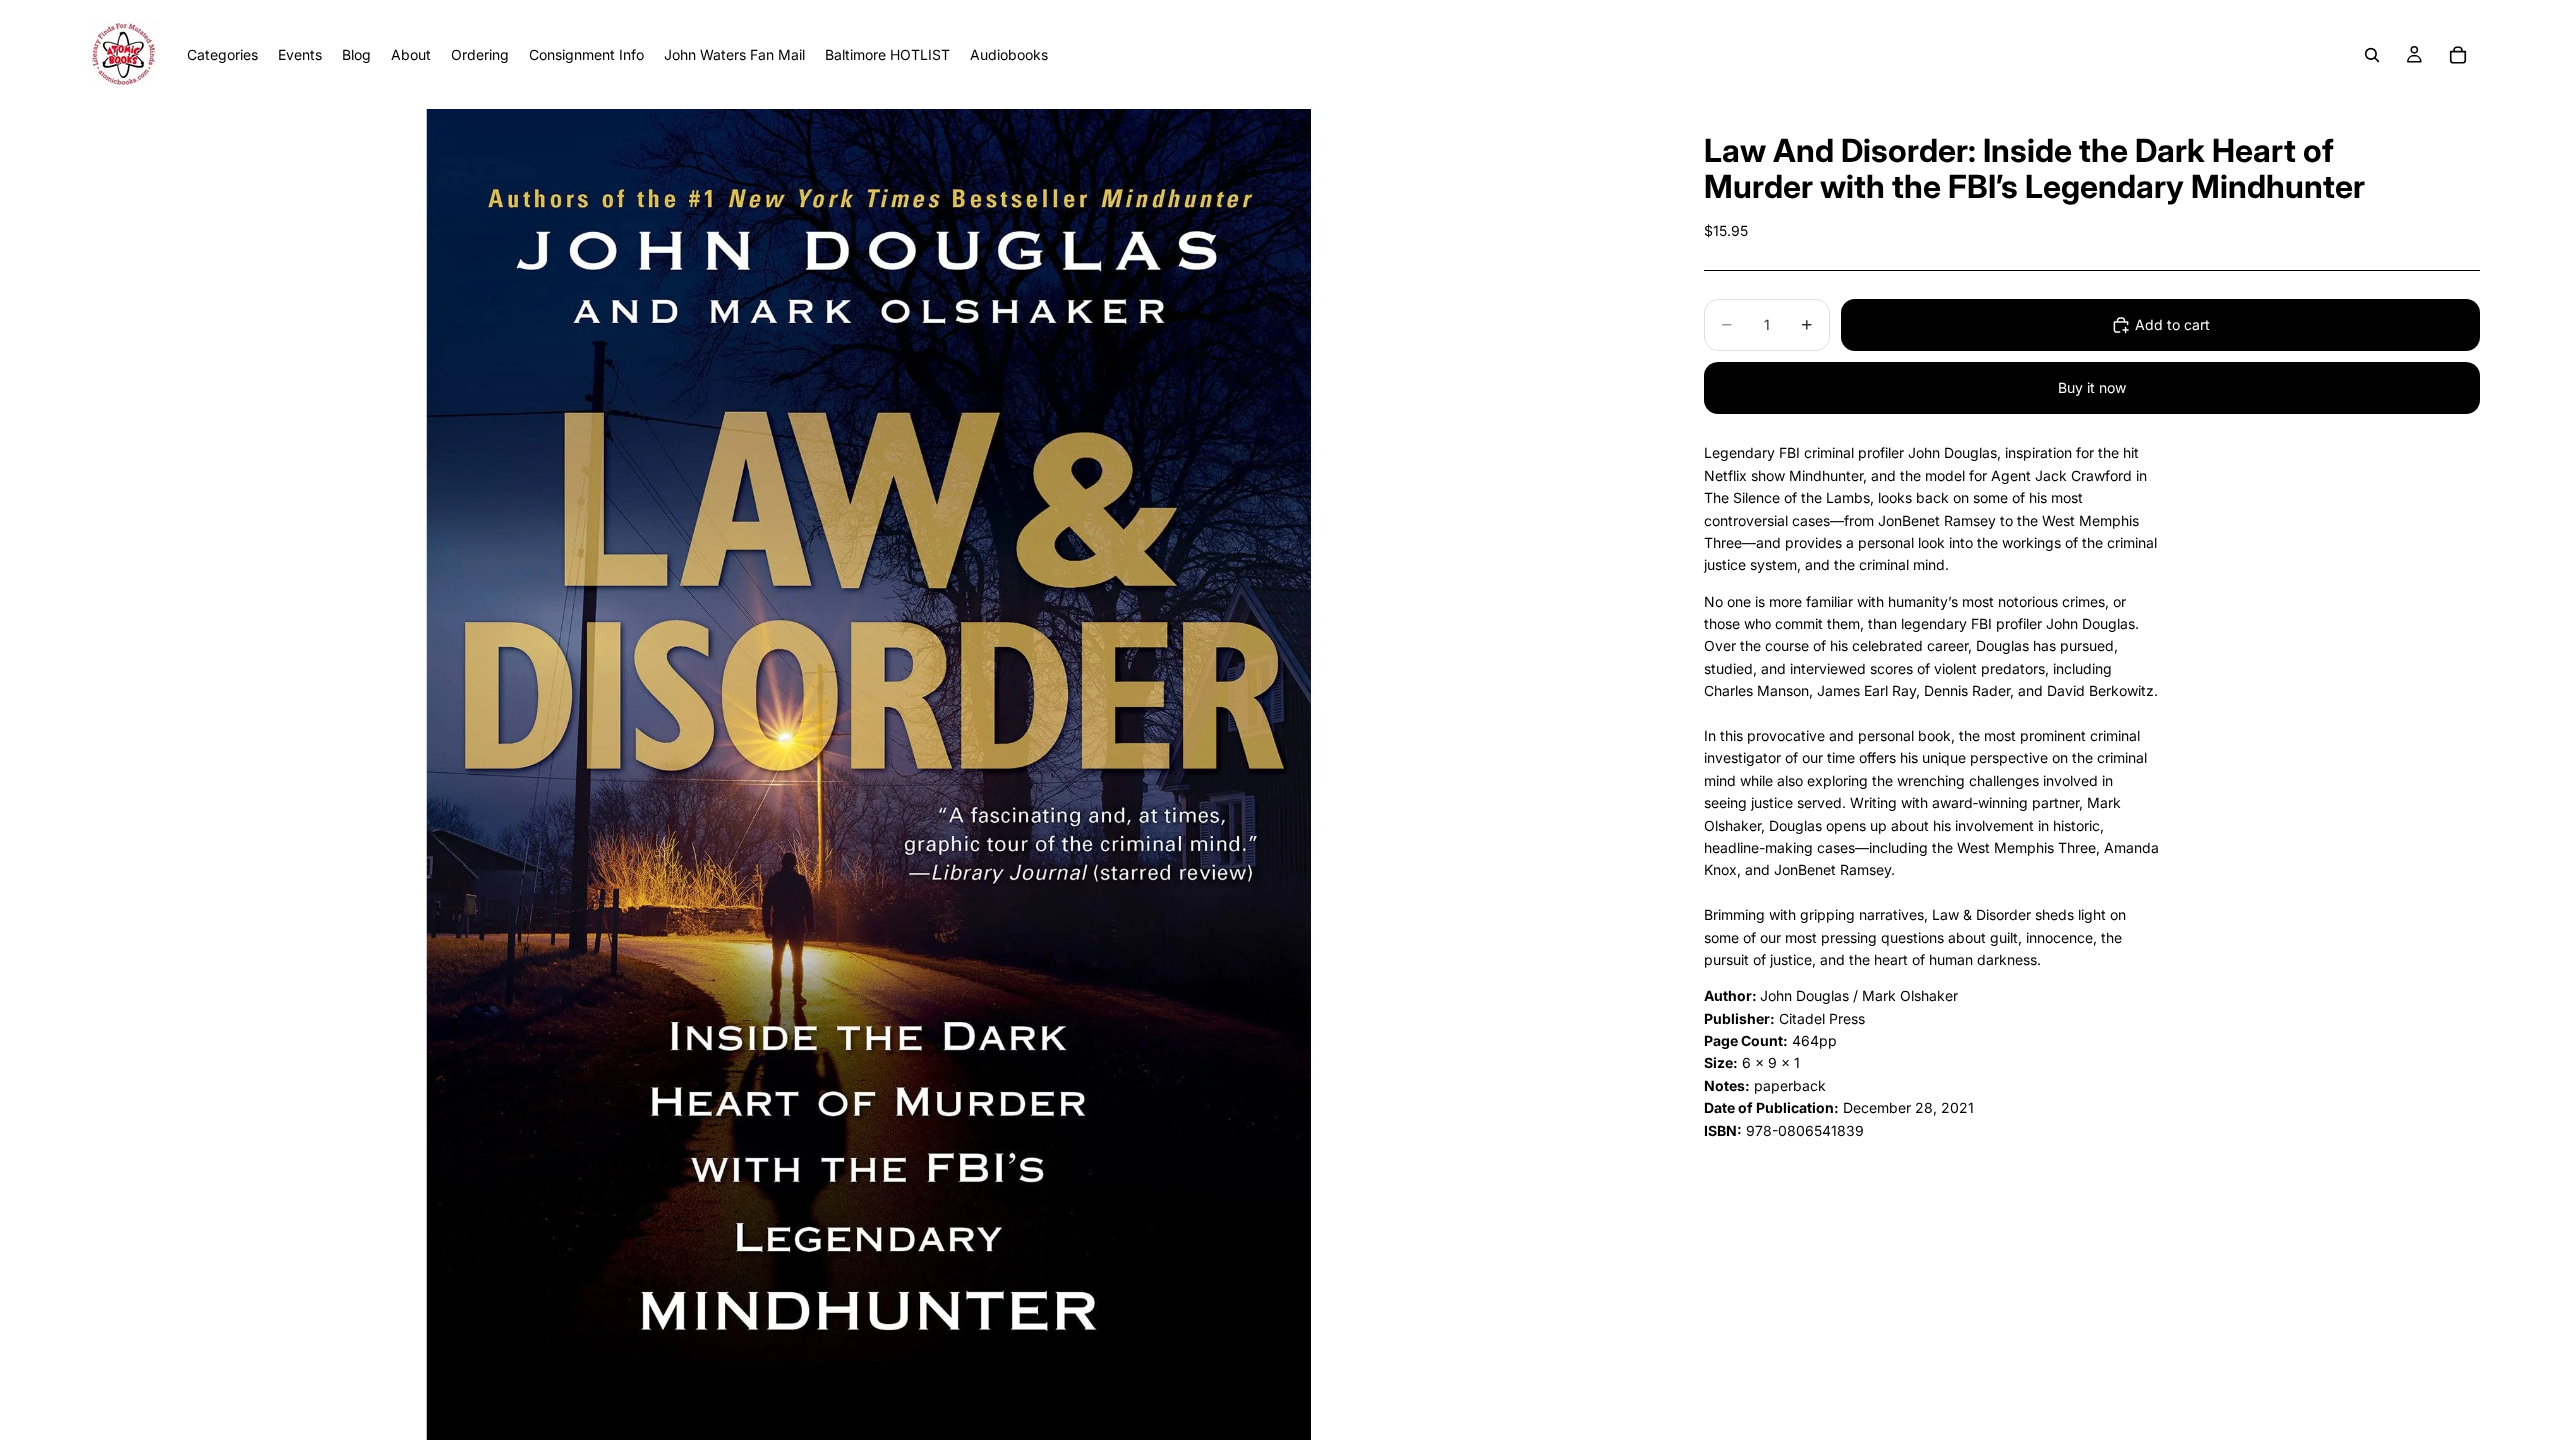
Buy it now (2092, 387)
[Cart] (2458, 55)
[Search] (2372, 55)
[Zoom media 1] (868, 774)
